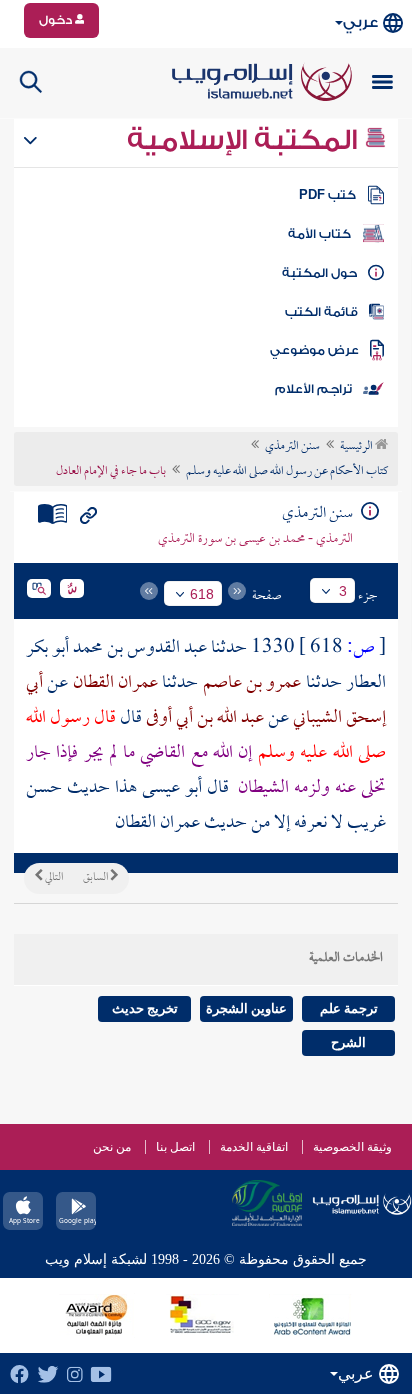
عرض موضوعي (314, 350)
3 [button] (343, 591)
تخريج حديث (145, 1008)
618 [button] (202, 594)
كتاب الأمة (319, 234)
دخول (57, 20)
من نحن (112, 1147)
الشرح (348, 1042)
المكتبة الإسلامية (245, 140)
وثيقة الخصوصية (352, 1147)
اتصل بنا (175, 1147)
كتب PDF (327, 195)
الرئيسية (357, 447)
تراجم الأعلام (313, 389)
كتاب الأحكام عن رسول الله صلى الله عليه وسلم (287, 472)
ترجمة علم (349, 1008)
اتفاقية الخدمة (254, 1147)
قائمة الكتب (321, 312)
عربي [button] (360, 22)
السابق (96, 878)
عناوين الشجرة (246, 1008)
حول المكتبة (319, 273)
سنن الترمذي (292, 447)
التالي (53, 878)
